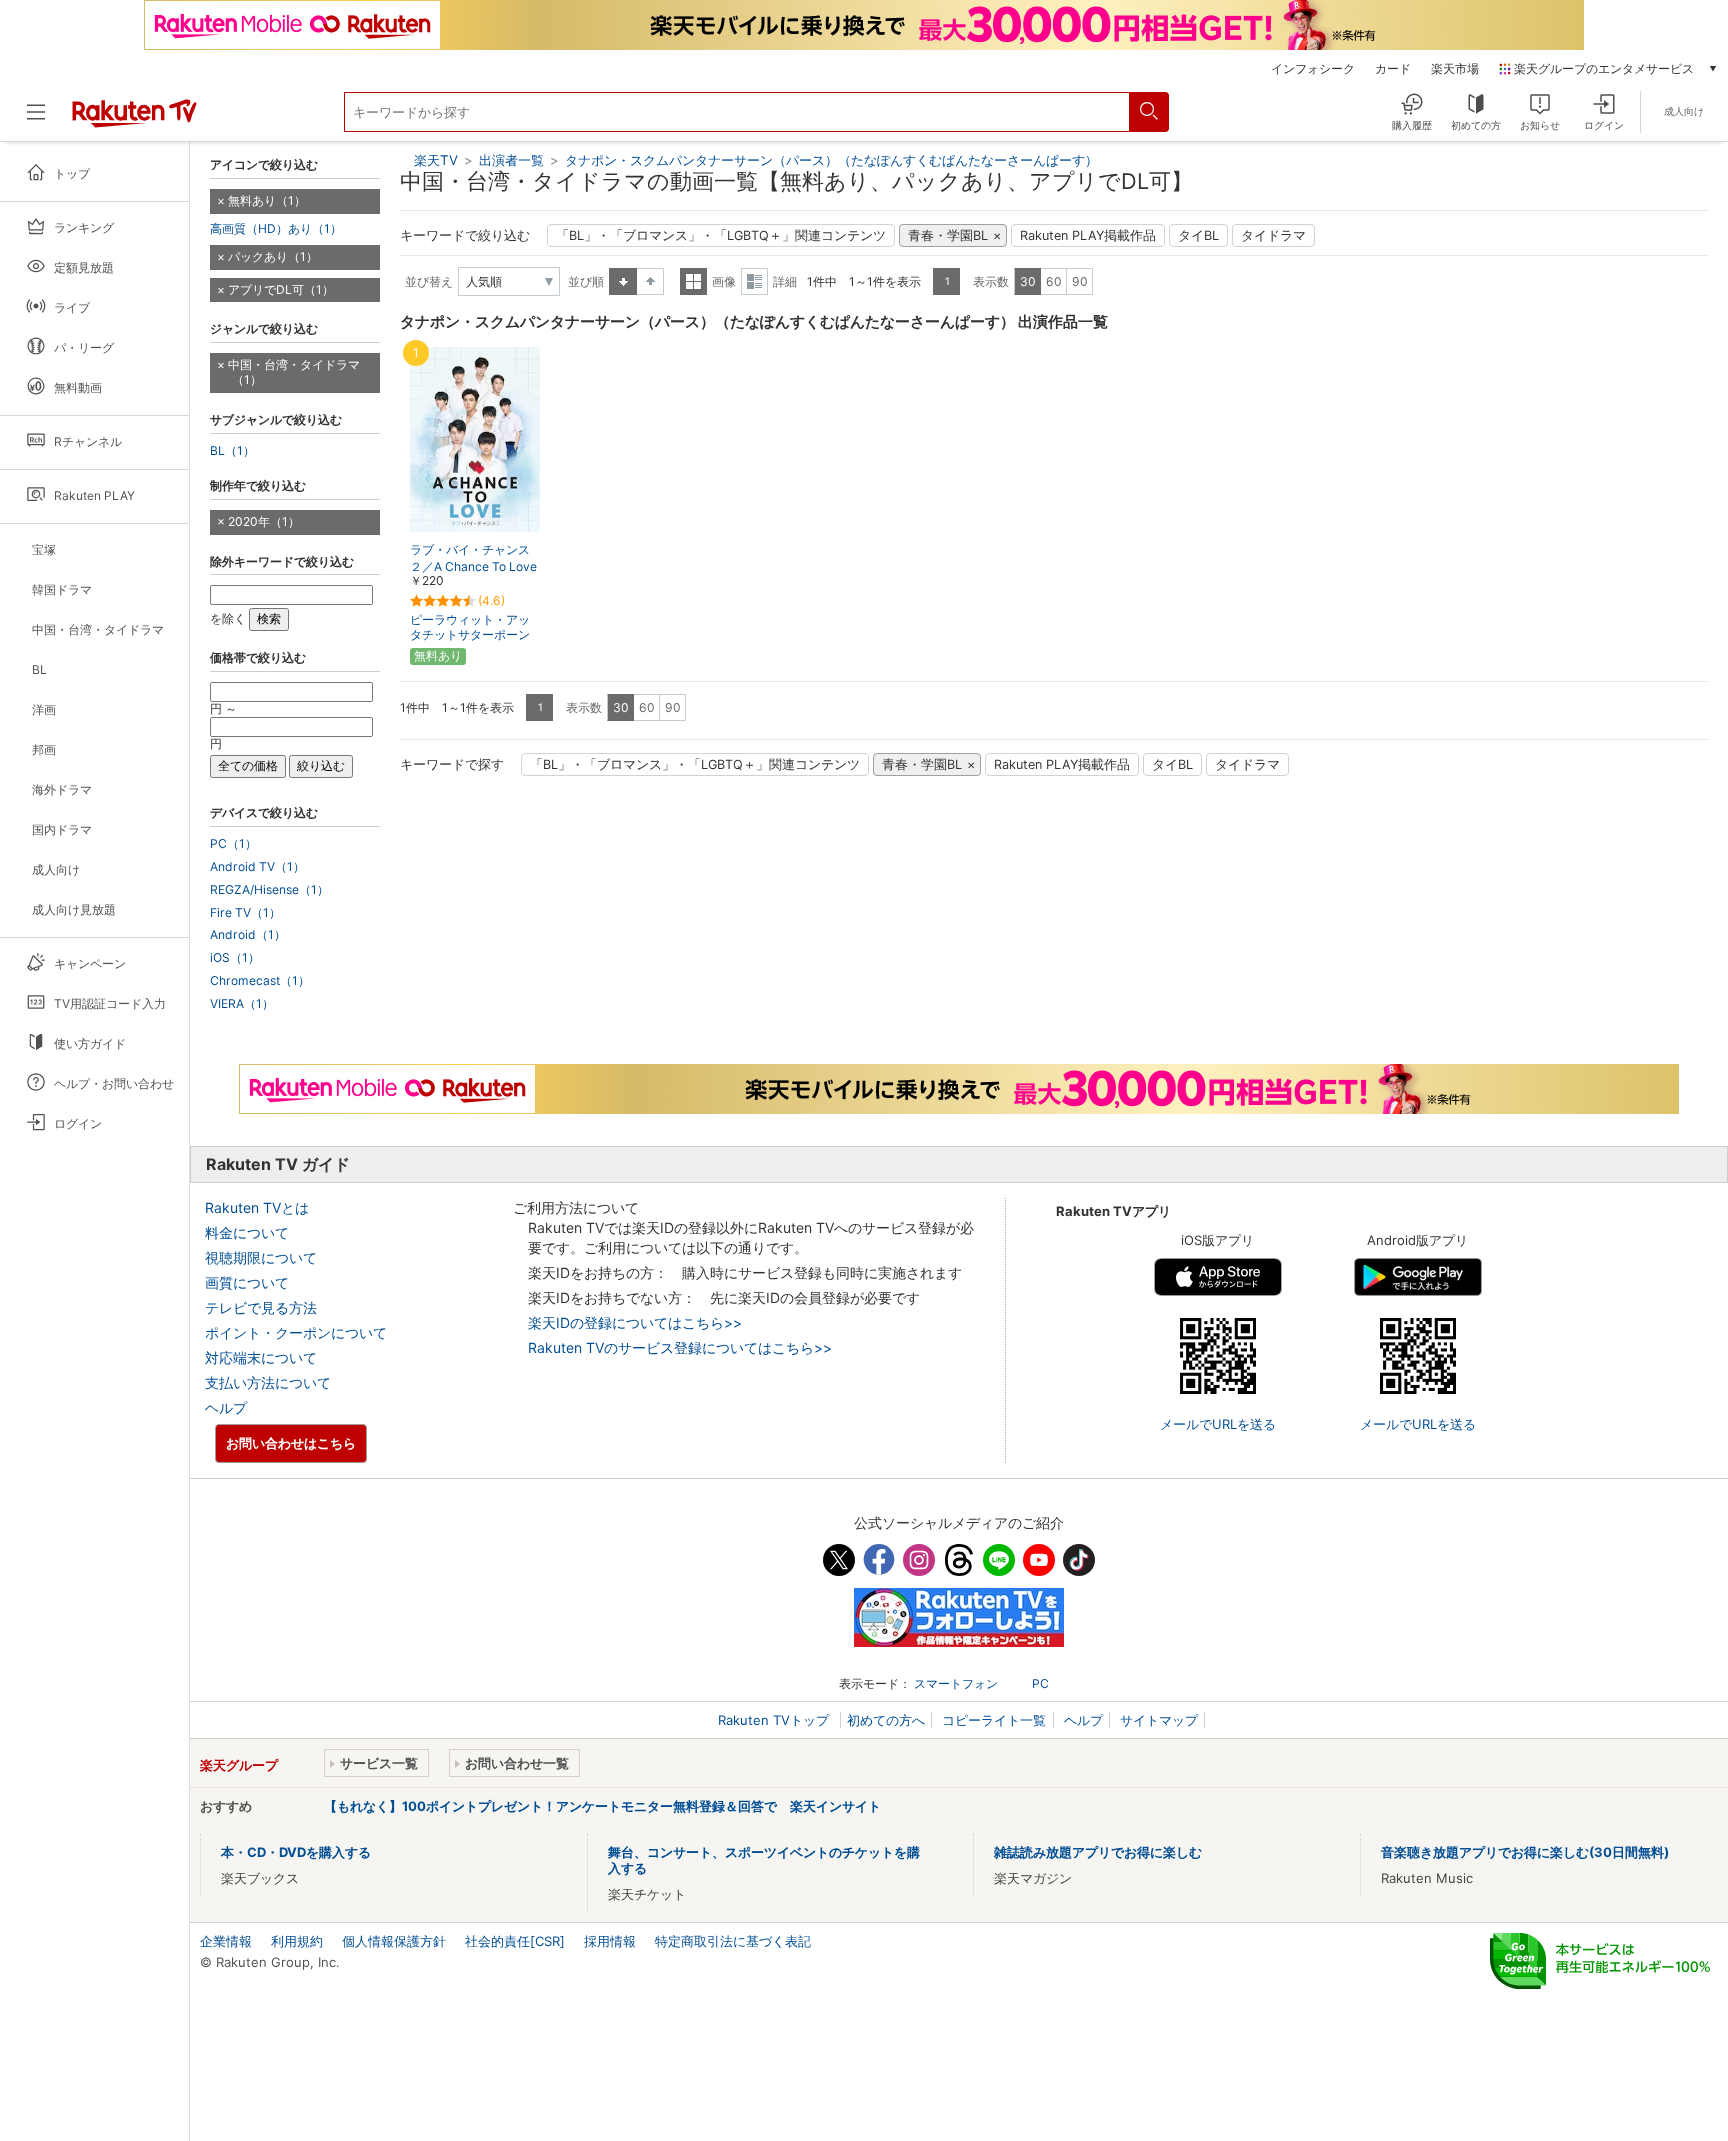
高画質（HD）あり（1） (276, 229)
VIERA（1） (242, 1004)
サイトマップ (1159, 1720)
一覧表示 (693, 281)
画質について (247, 1282)
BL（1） (232, 451)
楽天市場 (1455, 69)
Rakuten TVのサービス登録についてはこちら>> (680, 1347)
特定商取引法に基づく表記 (733, 1941)
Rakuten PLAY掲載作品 (1088, 235)
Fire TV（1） (245, 913)
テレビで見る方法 (261, 1307)
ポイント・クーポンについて (296, 1332)
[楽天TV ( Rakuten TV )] (134, 120)
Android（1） (248, 935)
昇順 (623, 281)
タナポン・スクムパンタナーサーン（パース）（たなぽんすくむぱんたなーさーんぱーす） (831, 160)
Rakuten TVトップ (775, 1720)
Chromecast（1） (260, 981)
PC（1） (233, 844)
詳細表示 (754, 281)
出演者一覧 (511, 160)
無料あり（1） (267, 200)
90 (1080, 281)
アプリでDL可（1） (281, 289)
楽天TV (436, 160)
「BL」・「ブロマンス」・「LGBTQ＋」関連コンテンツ (721, 235)
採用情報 (610, 1941)
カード (1393, 69)
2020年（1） (264, 521)
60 (1054, 281)
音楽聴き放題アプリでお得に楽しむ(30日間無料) (1525, 1852)
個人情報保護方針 (394, 1941)
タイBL (1198, 235)
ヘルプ (226, 1407)
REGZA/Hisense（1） (269, 890)
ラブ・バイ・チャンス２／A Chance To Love (473, 558)
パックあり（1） (273, 256)
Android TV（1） (257, 867)
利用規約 (297, 1941)
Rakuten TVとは (257, 1207)
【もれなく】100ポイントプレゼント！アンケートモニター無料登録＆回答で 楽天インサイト (602, 1806)
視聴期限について (261, 1257)
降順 (650, 281)
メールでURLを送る (1218, 1424)
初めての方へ (886, 1720)
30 (1028, 281)
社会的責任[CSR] (515, 1941)
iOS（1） (235, 958)
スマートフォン (956, 1683)
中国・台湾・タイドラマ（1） (294, 372)
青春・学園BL (948, 235)
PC (1040, 1683)
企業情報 (226, 1941)
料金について (247, 1232)
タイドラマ (1273, 235)
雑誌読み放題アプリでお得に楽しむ (1098, 1852)
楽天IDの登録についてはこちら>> (635, 1322)
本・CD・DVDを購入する (296, 1852)
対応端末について (261, 1357)
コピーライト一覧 (994, 1720)
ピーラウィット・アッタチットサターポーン (470, 627)
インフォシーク (1313, 69)
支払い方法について (268, 1382)
